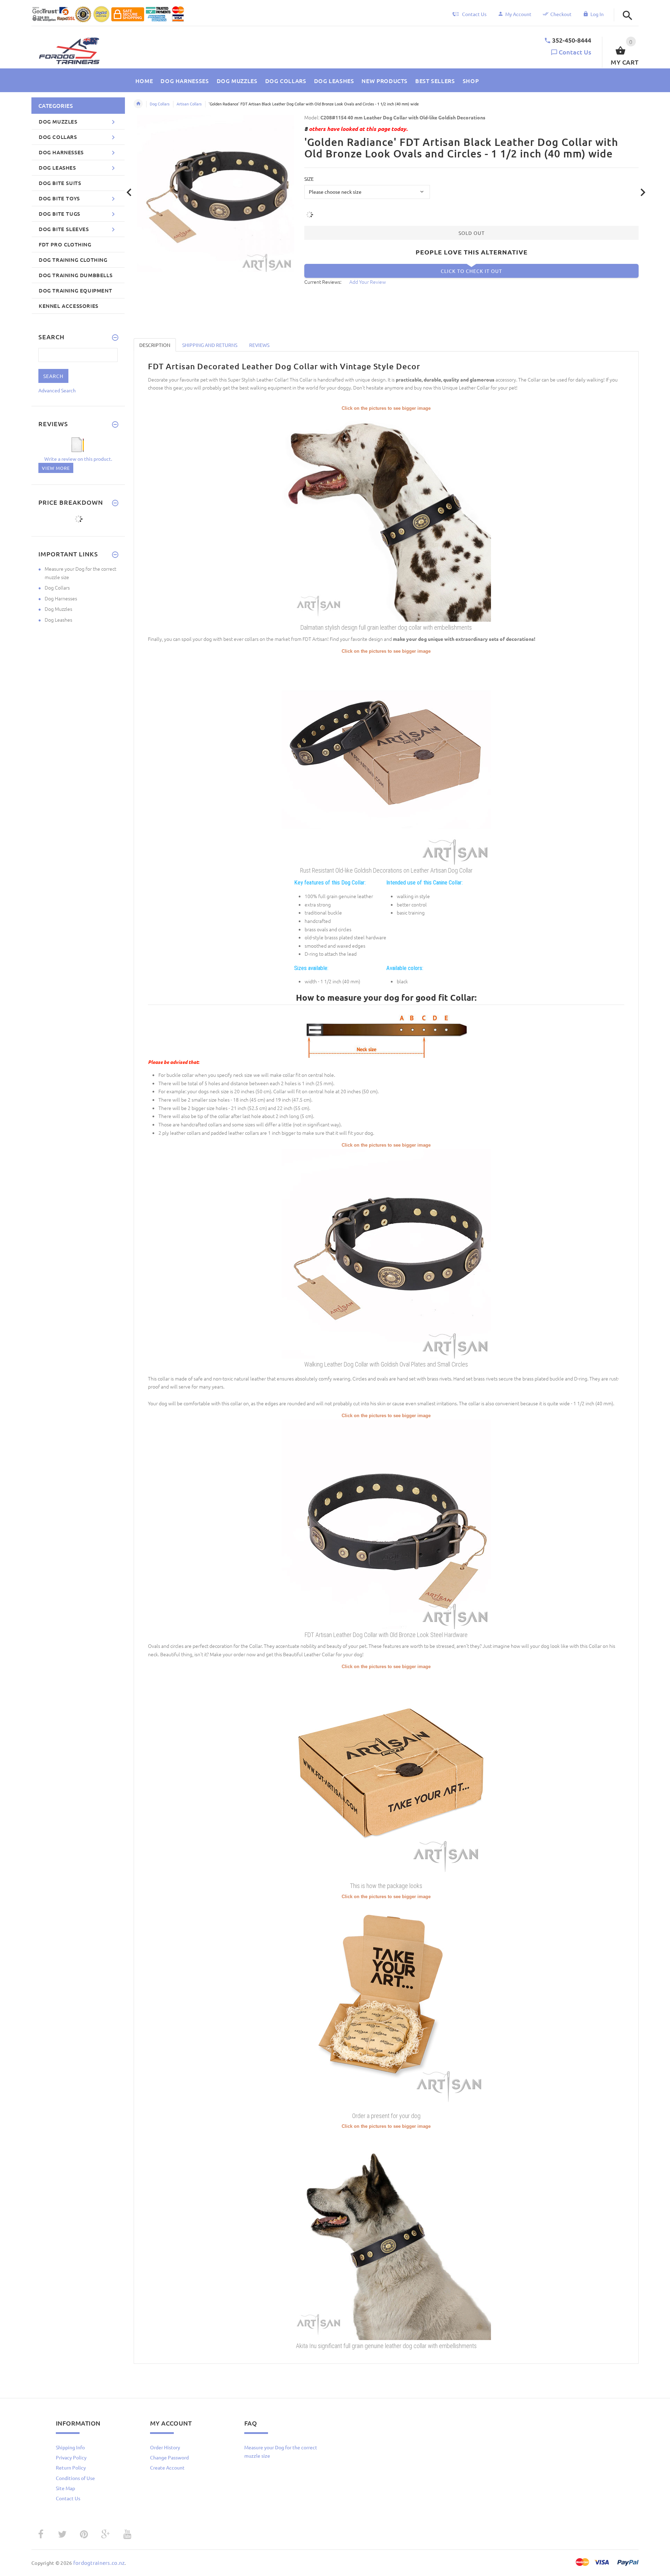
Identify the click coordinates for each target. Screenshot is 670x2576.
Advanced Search (57, 390)
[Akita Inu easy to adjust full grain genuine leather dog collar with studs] (386, 2234)
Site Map (65, 2488)
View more (56, 468)
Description (155, 345)
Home (138, 104)
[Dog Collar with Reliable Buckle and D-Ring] (386, 1524)
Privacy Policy (71, 2457)
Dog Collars (160, 104)
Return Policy (71, 2467)
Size (309, 179)
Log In (597, 14)
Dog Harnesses (61, 598)
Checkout (561, 14)
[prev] (129, 193)
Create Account (167, 2467)
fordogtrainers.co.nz (99, 2563)
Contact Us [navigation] (474, 14)
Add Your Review (368, 282)
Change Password (169, 2457)
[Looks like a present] (386, 2005)
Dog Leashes (58, 620)
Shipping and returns (210, 345)
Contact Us (575, 52)
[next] (643, 193)
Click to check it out (471, 271)
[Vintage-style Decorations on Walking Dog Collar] (386, 759)
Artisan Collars (189, 104)
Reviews (259, 345)
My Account (518, 14)
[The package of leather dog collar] (386, 1775)
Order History (165, 2447)
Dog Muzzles (58, 609)
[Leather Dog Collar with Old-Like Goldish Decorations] (386, 1253)
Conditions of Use (75, 2478)
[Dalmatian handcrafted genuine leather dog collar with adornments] (386, 516)
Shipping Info (70, 2447)
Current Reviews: (323, 282)
